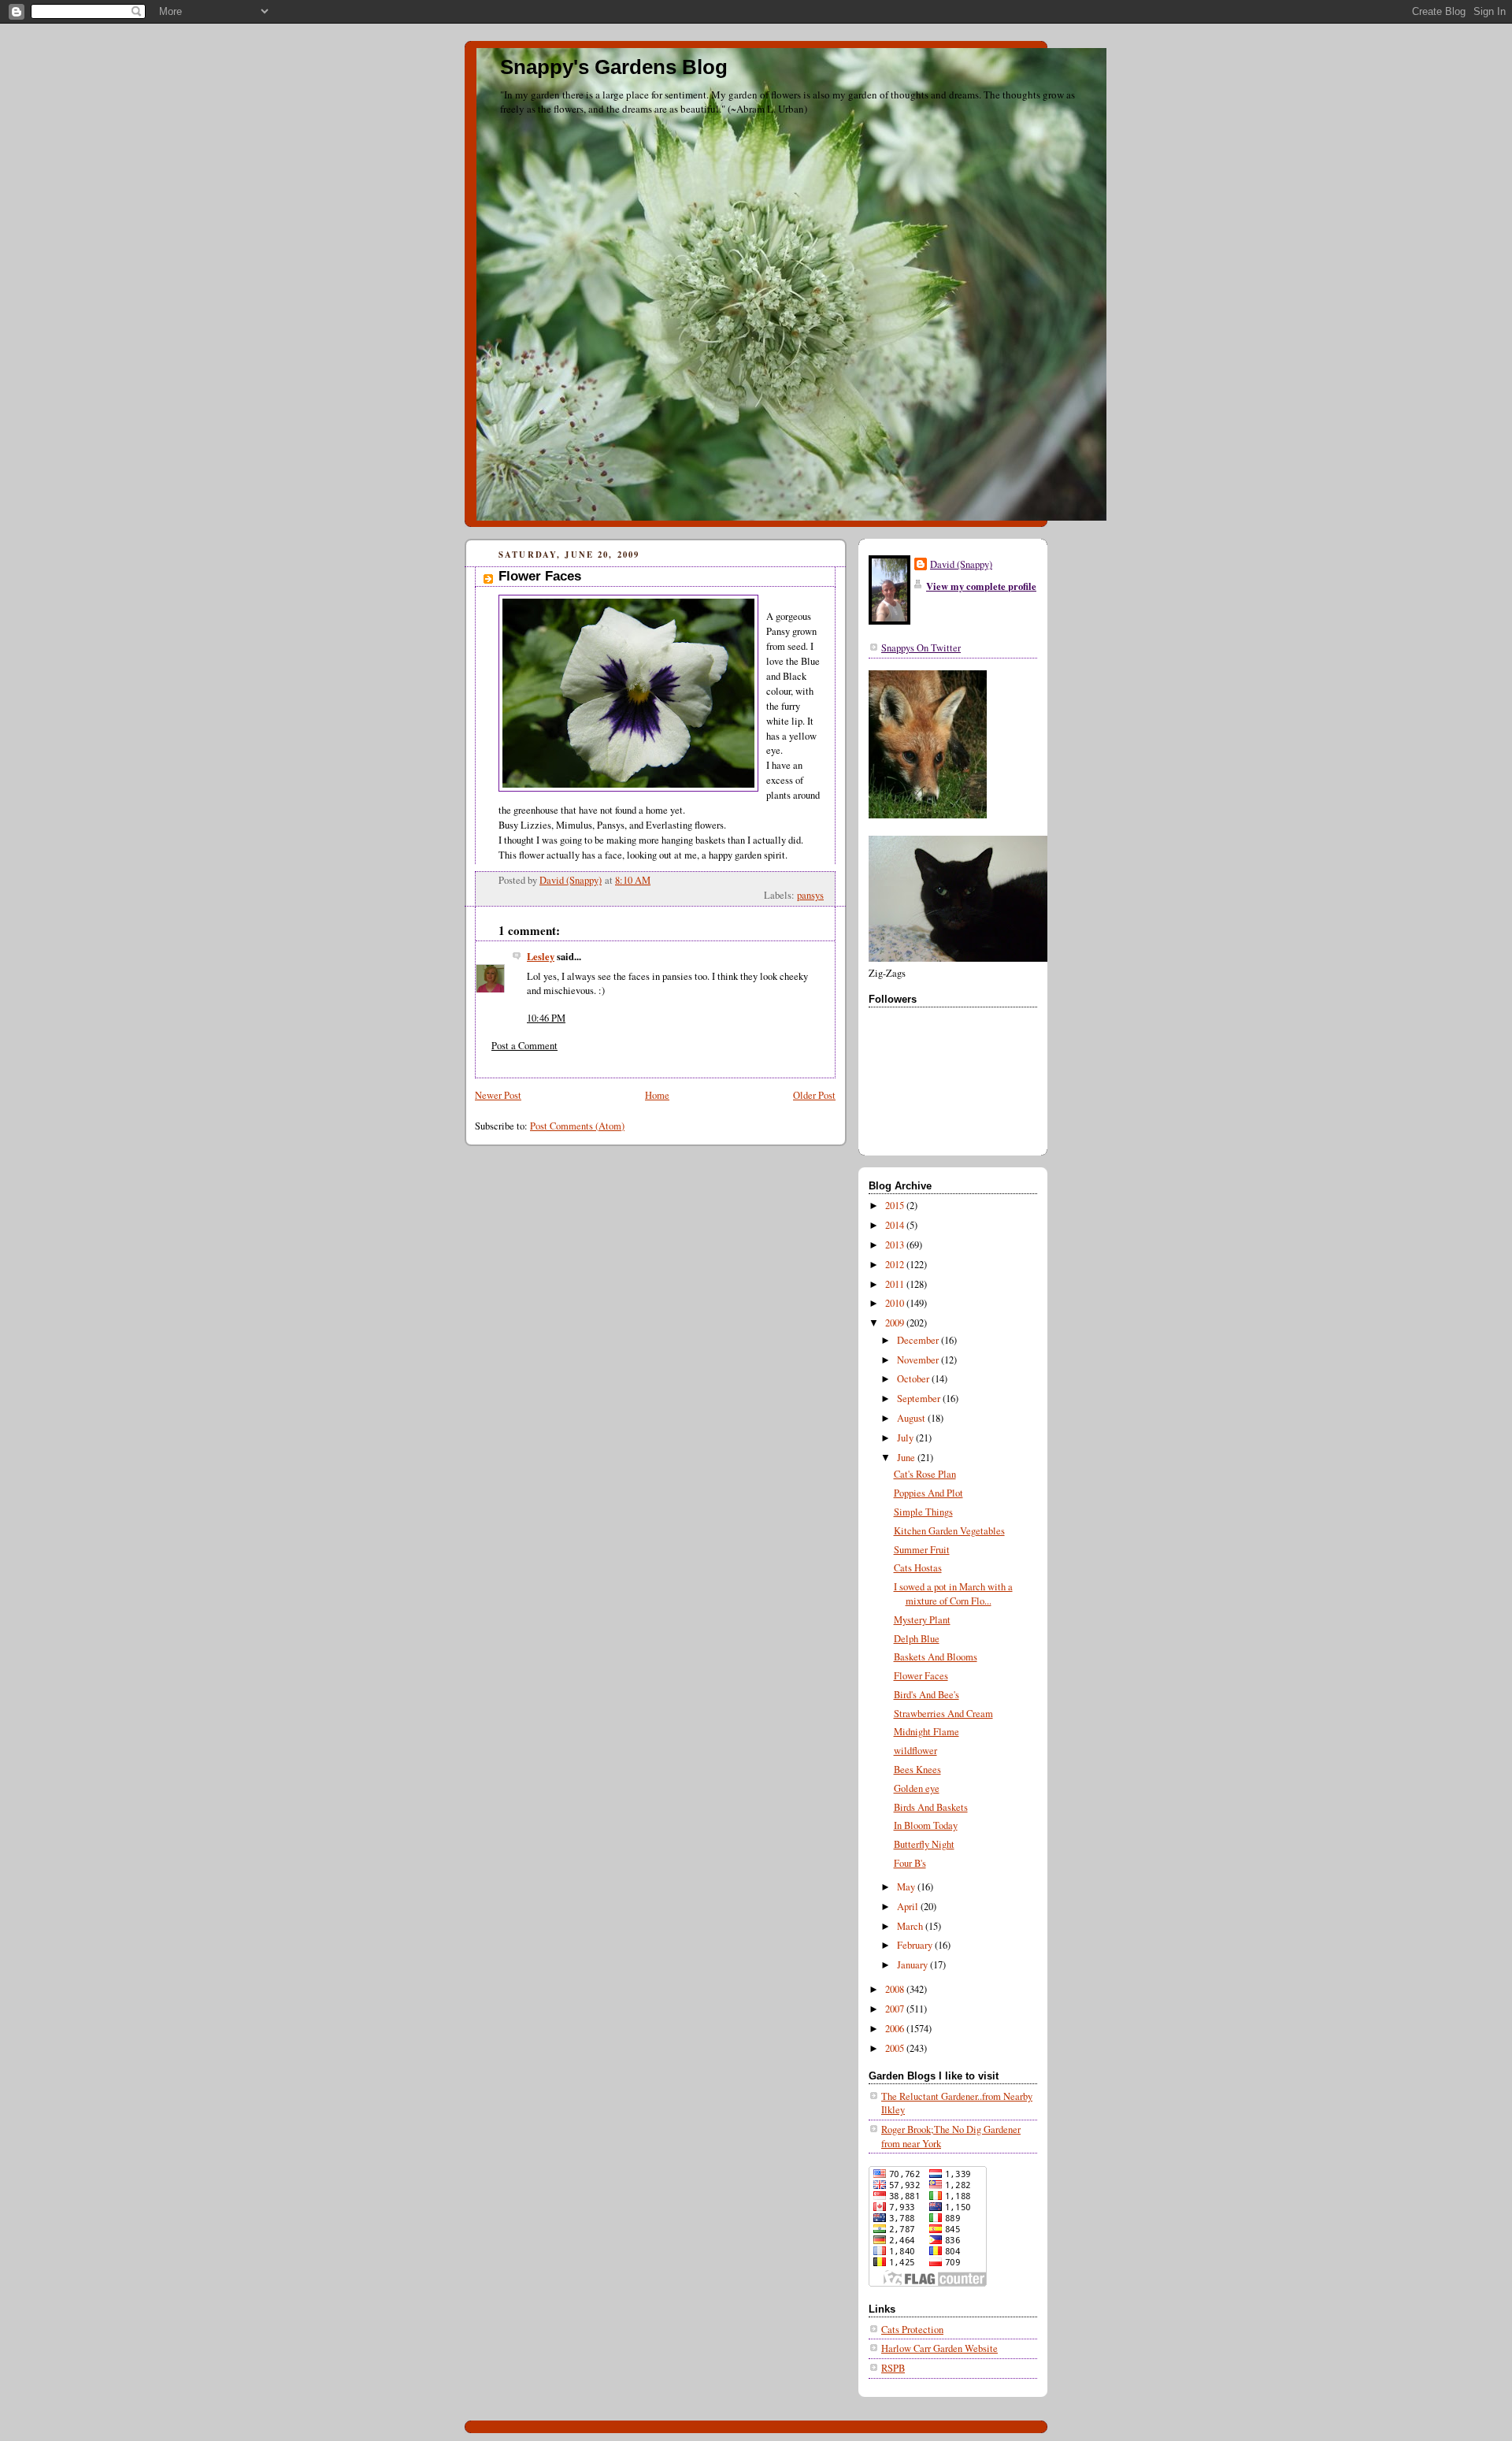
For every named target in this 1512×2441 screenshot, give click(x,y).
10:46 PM (546, 1018)
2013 (896, 1245)
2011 (896, 1284)
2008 (896, 1989)
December (919, 1340)
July (906, 1438)
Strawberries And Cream (943, 1714)
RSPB (893, 2368)
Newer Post (498, 1095)
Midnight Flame (926, 1732)
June (907, 1458)
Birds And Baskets (931, 1807)
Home (657, 1095)
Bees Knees (917, 1770)
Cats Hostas (918, 1568)
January (913, 1965)
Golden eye (917, 1788)
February (916, 1945)
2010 (896, 1303)
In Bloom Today (926, 1825)
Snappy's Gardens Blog (614, 67)
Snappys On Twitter (921, 648)
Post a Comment (524, 1046)
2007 (896, 2009)
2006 (896, 2029)
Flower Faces (921, 1676)
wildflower (915, 1751)
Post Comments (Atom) (577, 1126)
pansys (810, 895)
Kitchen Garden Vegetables (949, 1531)
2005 (896, 2048)
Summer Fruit (922, 1550)
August (912, 1418)
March (911, 1926)
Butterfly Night (924, 1844)
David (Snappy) (961, 564)
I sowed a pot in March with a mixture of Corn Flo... (953, 1594)
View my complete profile (981, 586)
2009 (896, 1323)
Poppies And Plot (928, 1493)
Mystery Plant (922, 1620)
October (914, 1379)
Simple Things (923, 1512)
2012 (896, 1265)
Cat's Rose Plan (925, 1474)
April (909, 1907)
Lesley (541, 956)
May (907, 1887)
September (920, 1399)
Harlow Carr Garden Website (939, 2348)
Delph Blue (917, 1639)
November (919, 1360)
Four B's (910, 1863)
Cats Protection (912, 2330)
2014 (896, 1225)
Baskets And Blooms (936, 1657)
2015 (896, 1206)
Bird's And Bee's (926, 1695)
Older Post (814, 1095)
